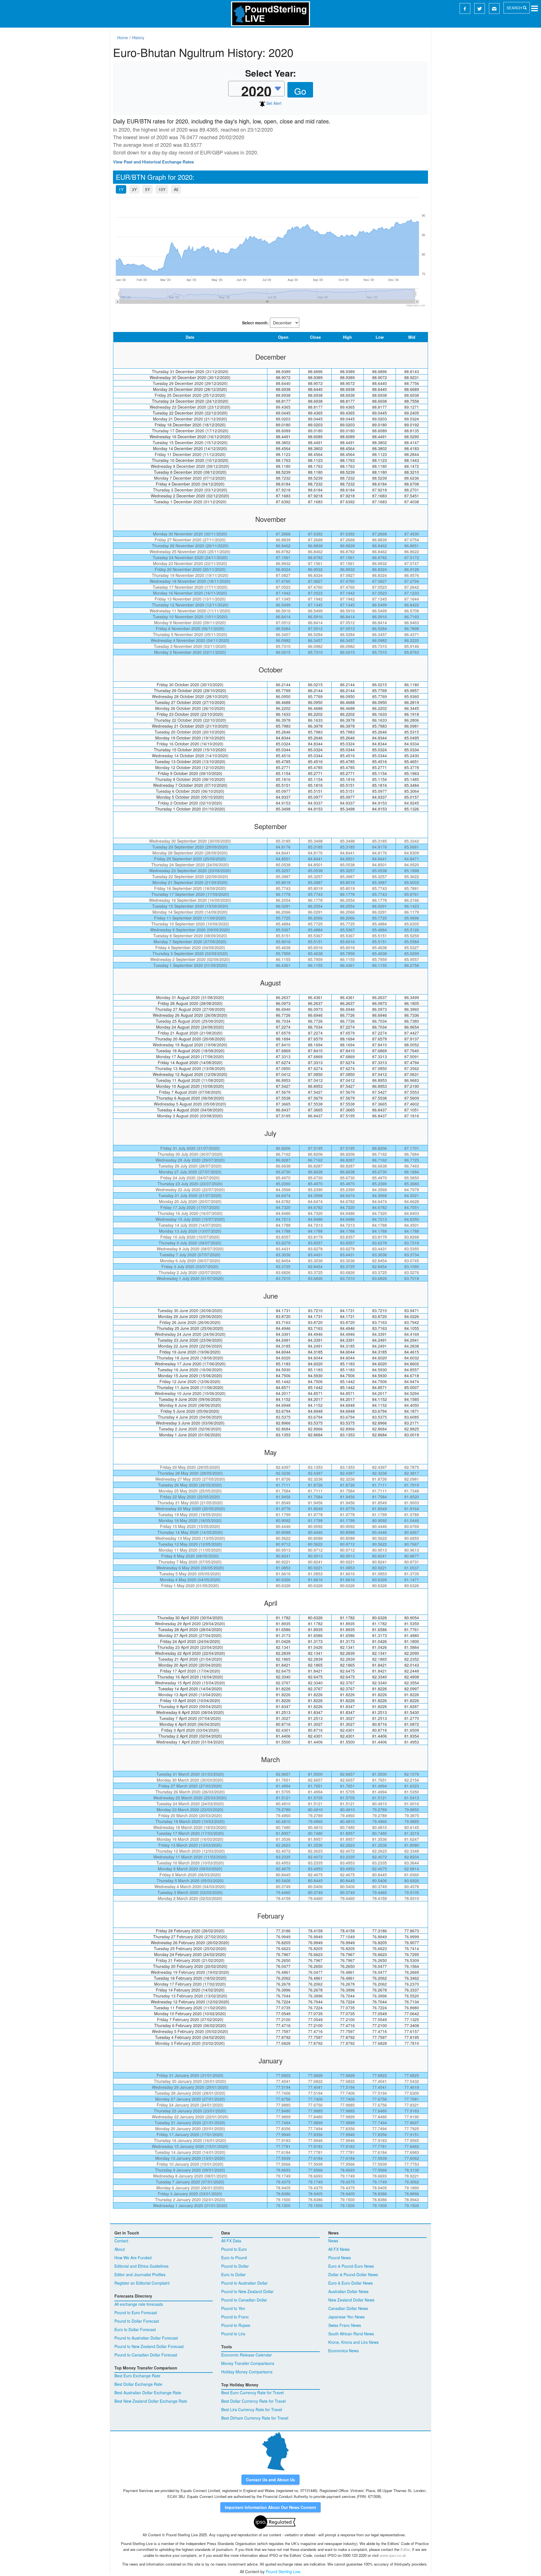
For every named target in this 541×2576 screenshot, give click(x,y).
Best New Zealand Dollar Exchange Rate (151, 2401)
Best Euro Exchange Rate (137, 2376)
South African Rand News (351, 2334)
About (120, 2249)
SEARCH (515, 8)
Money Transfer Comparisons (248, 2363)
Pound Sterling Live (283, 2571)
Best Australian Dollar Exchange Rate (148, 2393)
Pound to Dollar (235, 2266)
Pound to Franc (235, 2317)
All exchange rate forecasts (139, 2304)
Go (300, 91)
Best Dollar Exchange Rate (138, 2384)
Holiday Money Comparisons (247, 2372)
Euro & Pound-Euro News (351, 2266)
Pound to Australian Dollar (244, 2283)
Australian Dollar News (348, 2291)
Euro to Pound (234, 2258)
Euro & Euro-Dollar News (351, 2283)
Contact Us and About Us (270, 2480)
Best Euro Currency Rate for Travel (252, 2393)
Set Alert (273, 103)
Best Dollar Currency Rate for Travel (253, 2401)
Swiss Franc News (345, 2325)
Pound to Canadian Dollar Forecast (146, 2355)
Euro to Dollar (233, 2274)
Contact (121, 2241)
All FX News (339, 2249)
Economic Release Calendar (247, 2355)
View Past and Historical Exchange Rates (153, 162)
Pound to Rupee (236, 2325)
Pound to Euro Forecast (136, 2313)
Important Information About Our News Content (270, 2507)
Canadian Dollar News (348, 2308)
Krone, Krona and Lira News (353, 2342)
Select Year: (271, 73)
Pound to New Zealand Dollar (247, 2291)
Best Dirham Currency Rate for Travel (255, 2418)
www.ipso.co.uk (393, 2555)
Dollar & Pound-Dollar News (353, 2274)
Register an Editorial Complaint (142, 2283)
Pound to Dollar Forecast (137, 2321)
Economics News (343, 2351)
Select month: (255, 323)
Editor (405, 2549)
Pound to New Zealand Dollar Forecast (149, 2346)
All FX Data (231, 2241)
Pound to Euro (234, 2249)
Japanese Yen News (346, 2317)
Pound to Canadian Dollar (244, 2300)
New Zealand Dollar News (351, 2300)
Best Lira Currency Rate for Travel (252, 2409)
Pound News (340, 2258)
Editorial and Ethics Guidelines (141, 2266)
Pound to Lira (233, 2334)
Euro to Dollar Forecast (135, 2329)
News (333, 2241)
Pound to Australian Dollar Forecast (146, 2338)
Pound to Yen (233, 2308)
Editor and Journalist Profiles (140, 2274)
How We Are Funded (133, 2258)
